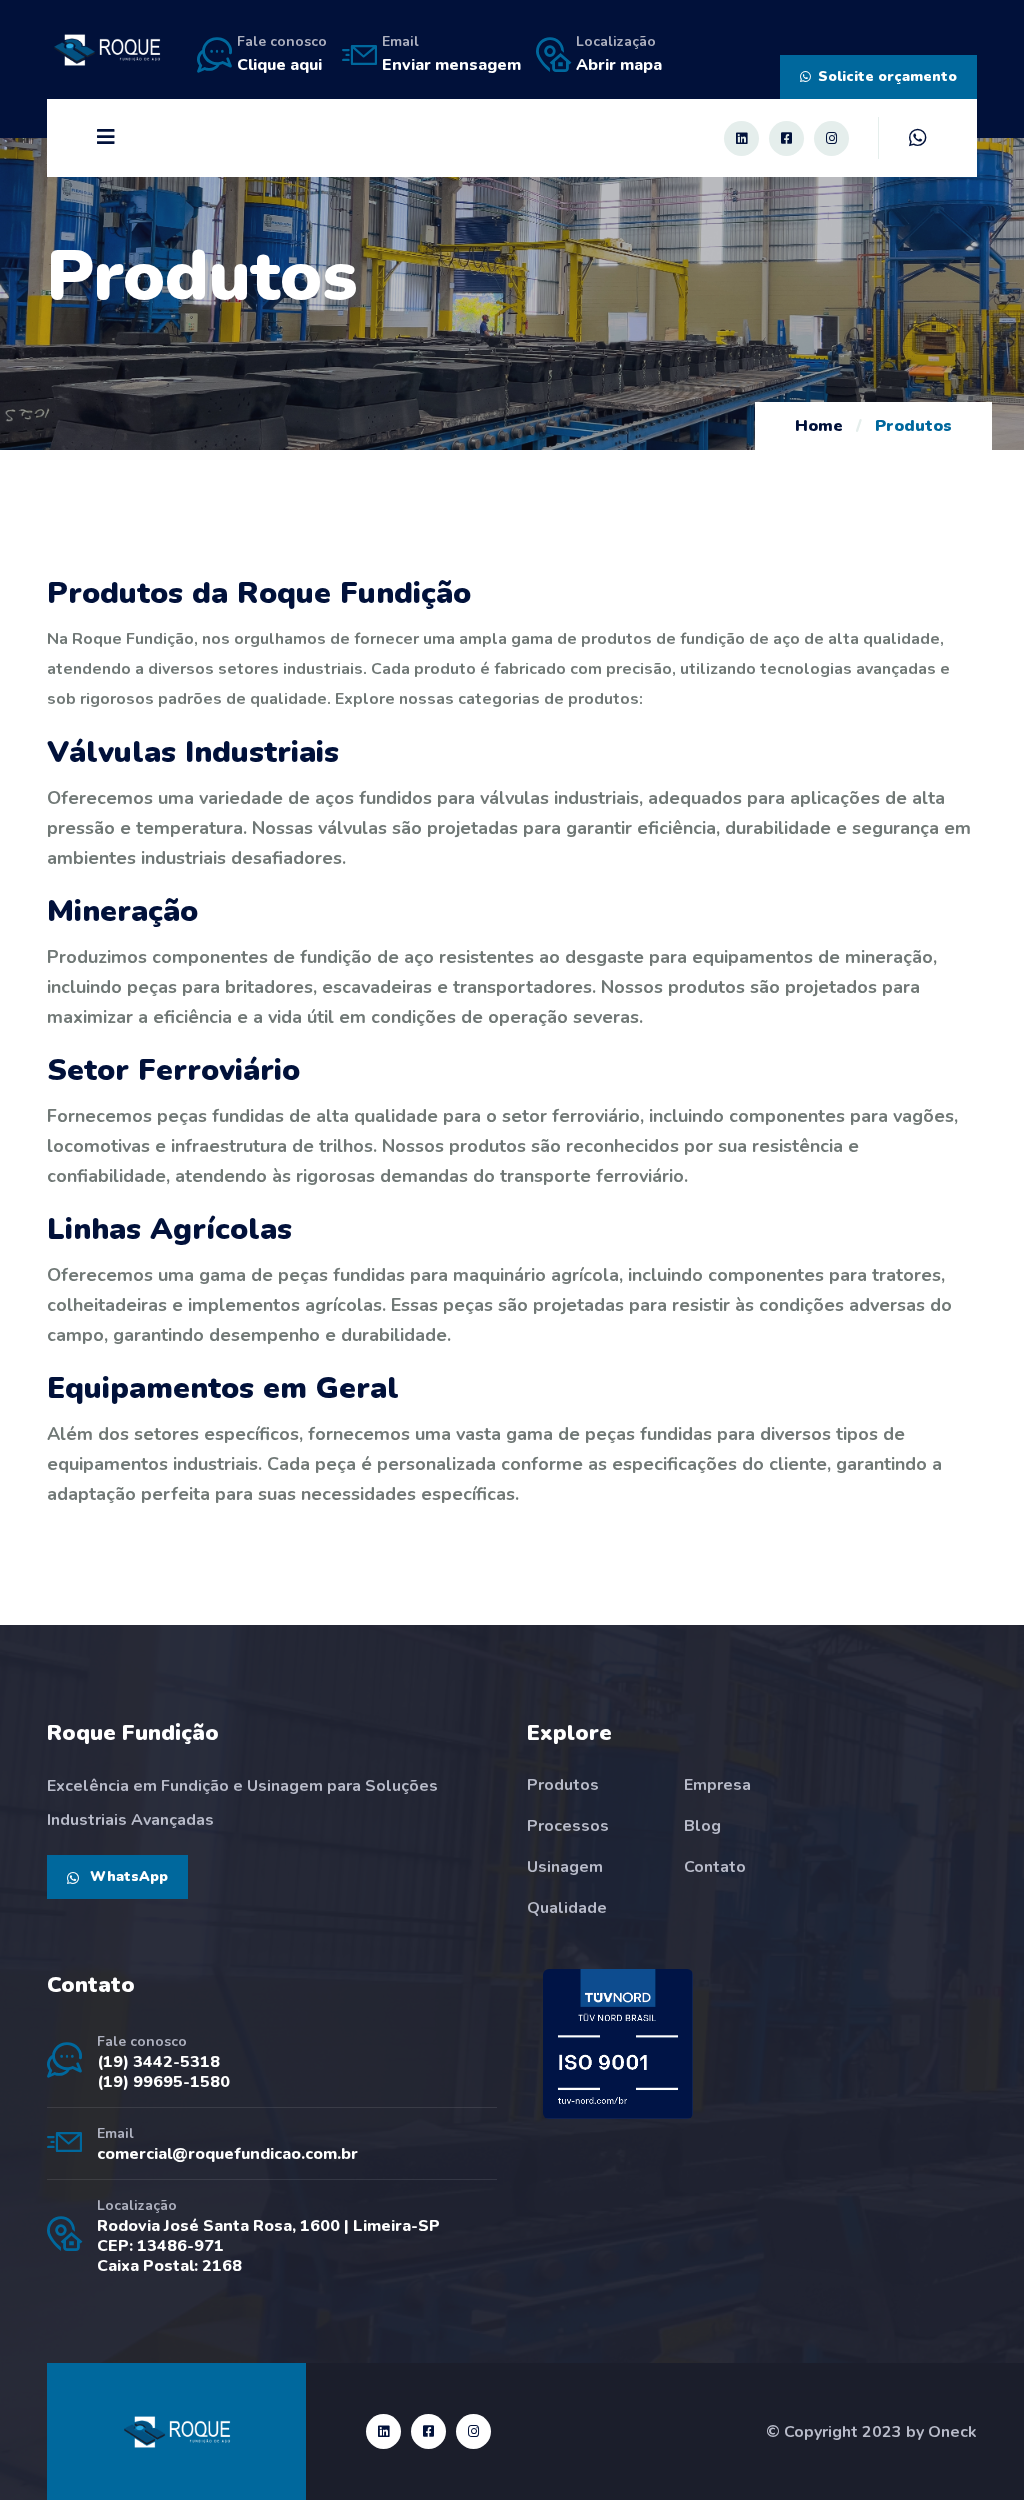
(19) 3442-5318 (158, 2062)
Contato (715, 1867)
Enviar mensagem (451, 65)
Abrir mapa (619, 65)
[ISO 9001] (618, 2044)
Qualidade (567, 1908)
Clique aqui (279, 65)
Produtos (563, 1785)
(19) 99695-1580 (163, 2082)
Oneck (952, 2432)
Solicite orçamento (887, 76)
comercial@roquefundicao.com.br (227, 2154)
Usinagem (565, 1867)
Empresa (717, 1785)
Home (819, 426)
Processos (568, 1826)
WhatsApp (127, 1876)
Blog (702, 1826)
